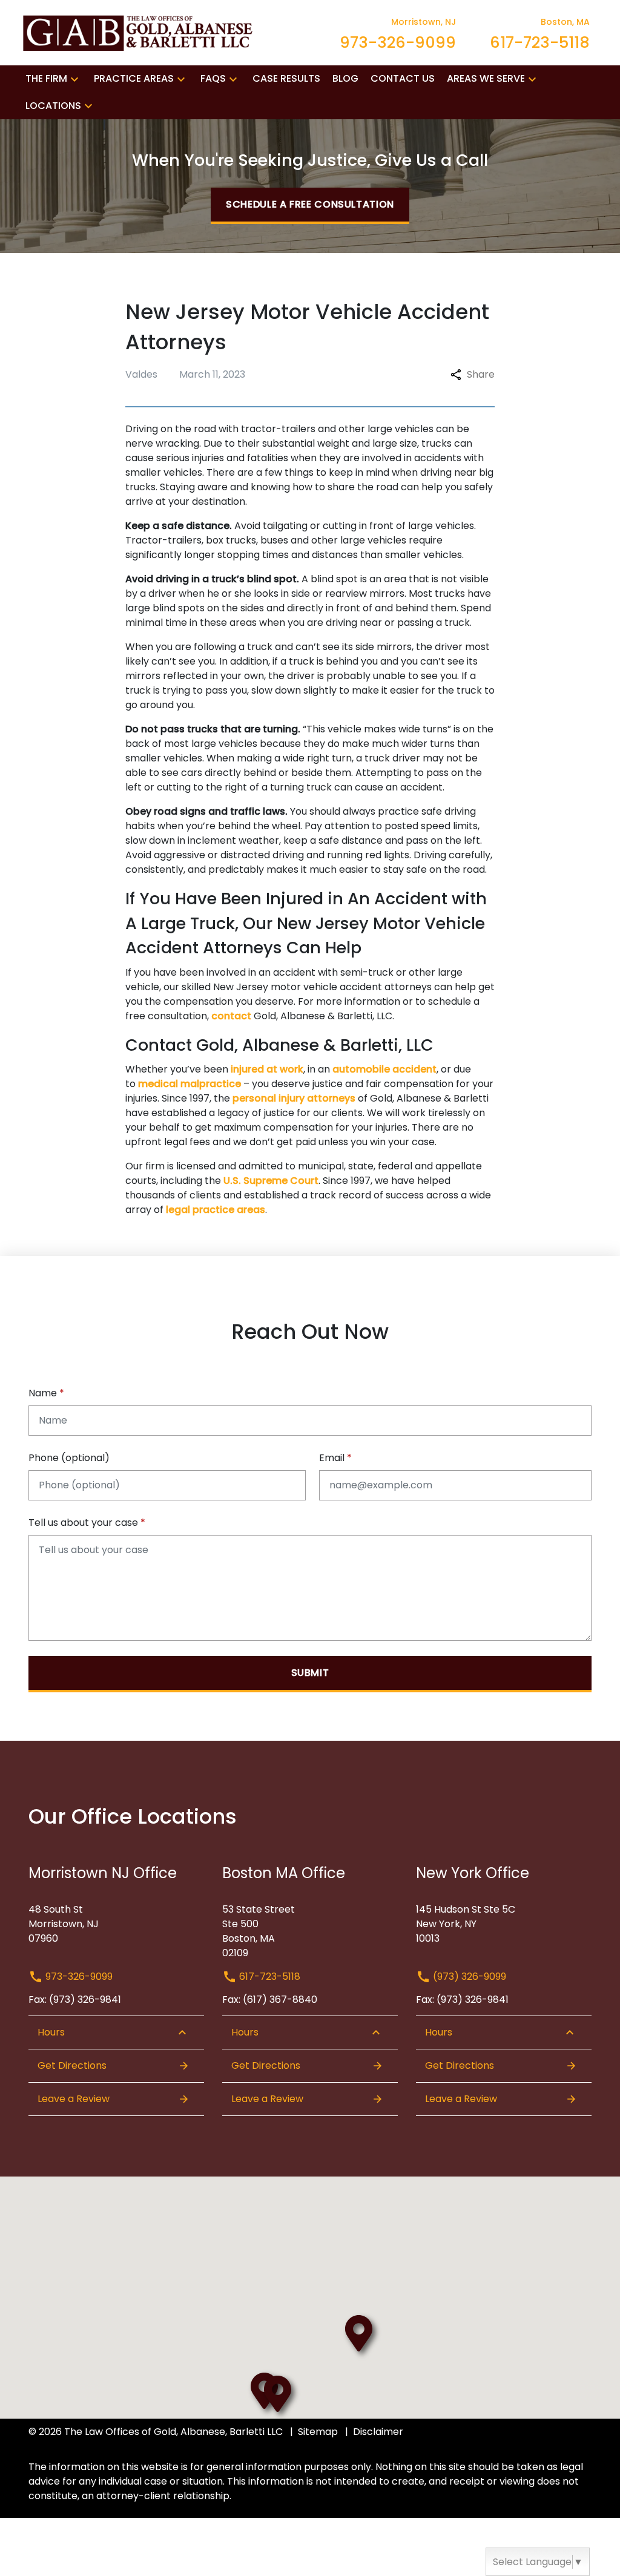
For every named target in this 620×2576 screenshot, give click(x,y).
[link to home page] (140, 32)
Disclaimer (378, 2432)
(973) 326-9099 (468, 1976)
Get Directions (72, 2065)
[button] (74, 79)
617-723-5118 (269, 1976)
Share (481, 374)
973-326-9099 (78, 1976)
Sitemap (318, 2432)
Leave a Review (74, 2099)
